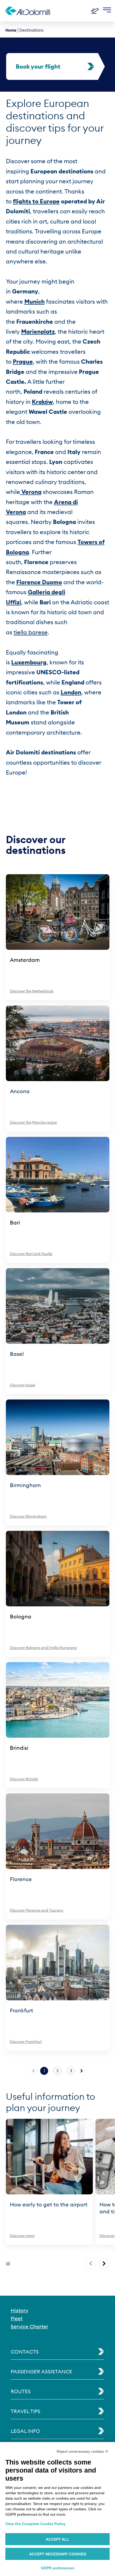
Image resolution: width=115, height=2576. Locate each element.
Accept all (57, 2539)
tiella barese (31, 632)
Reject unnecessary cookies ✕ (83, 2451)
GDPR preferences (58, 2568)
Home (11, 30)
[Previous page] (33, 2071)
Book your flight (38, 66)
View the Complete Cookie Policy (35, 2524)
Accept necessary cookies (58, 2554)
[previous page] (91, 2264)
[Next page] (82, 2071)
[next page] (104, 2264)
